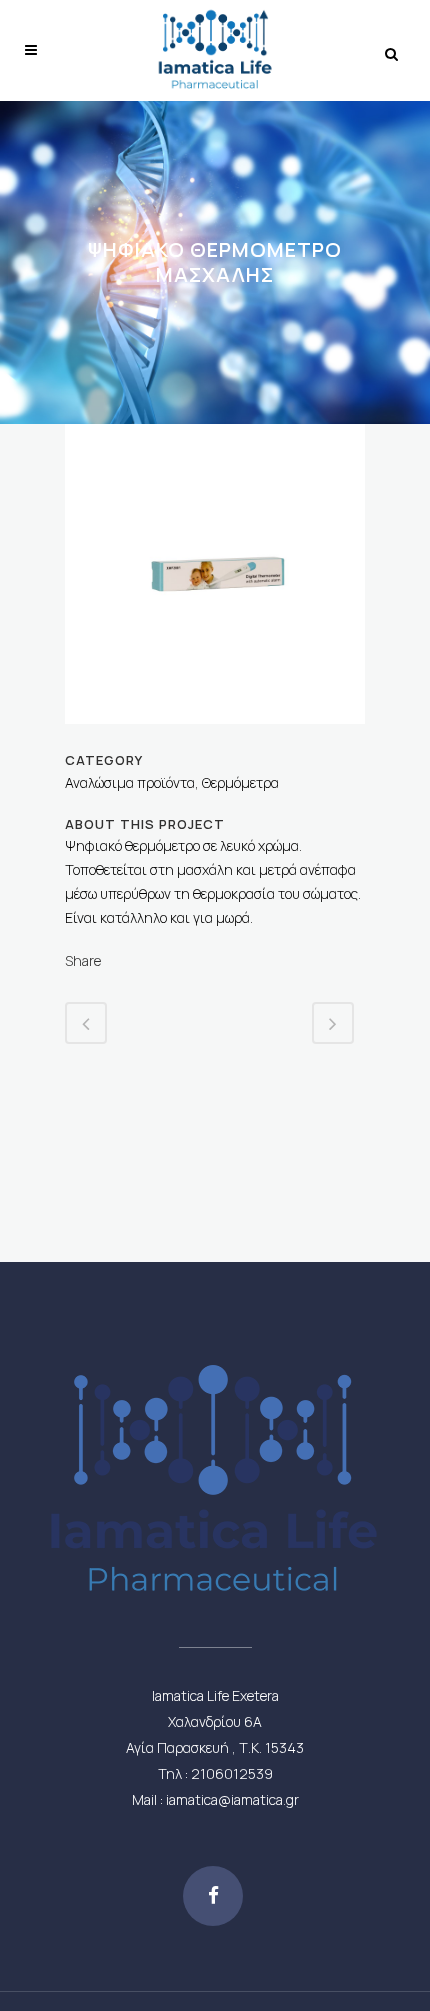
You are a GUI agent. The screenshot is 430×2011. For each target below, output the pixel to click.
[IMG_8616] (215, 736)
